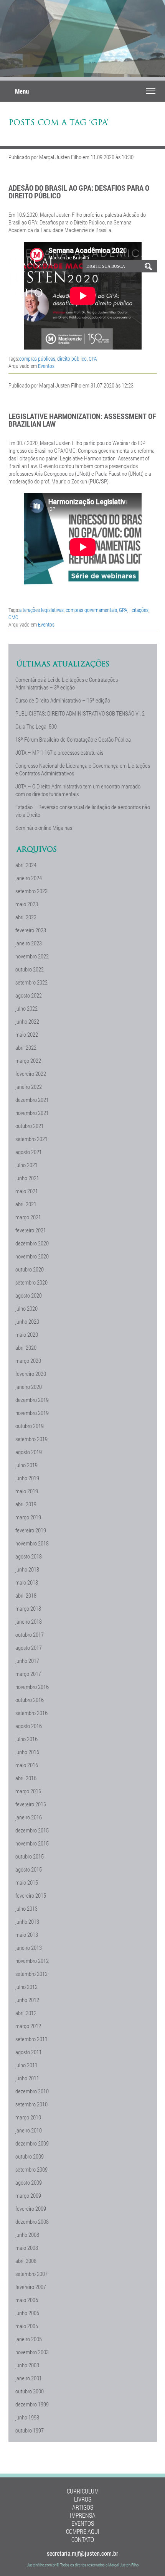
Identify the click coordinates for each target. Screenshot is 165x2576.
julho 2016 (26, 1739)
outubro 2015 (30, 1856)
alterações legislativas (41, 610)
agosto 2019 (29, 1452)
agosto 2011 (29, 2052)
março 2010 (28, 2117)
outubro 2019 (30, 1426)
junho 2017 (27, 1661)
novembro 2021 (32, 1113)
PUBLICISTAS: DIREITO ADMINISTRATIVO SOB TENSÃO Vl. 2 (80, 713)
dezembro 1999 (32, 2404)
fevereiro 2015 (31, 1895)
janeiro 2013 (29, 1948)
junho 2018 (27, 1569)
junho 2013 (27, 1921)
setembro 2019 (31, 1439)
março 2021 (28, 1217)
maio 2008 (27, 2248)
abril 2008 (26, 2261)
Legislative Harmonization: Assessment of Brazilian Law (82, 420)
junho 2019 (27, 1478)
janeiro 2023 (29, 943)
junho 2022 (27, 1021)
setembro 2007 (31, 2274)
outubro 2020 (30, 1269)
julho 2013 (26, 1908)
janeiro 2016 (29, 1817)
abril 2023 (26, 917)
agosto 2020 (29, 1295)
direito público (72, 359)
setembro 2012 (31, 1974)
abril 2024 (26, 865)
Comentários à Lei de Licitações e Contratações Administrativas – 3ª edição (67, 683)
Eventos (46, 366)
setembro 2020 (31, 1282)
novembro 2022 (32, 956)
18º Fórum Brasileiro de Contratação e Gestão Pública (73, 739)
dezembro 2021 (32, 1100)
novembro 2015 (32, 1843)
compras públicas (37, 359)
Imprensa (83, 2515)
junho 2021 (27, 1178)
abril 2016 (26, 1778)
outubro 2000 (30, 2391)
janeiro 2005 (29, 2339)
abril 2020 (26, 1347)
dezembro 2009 (32, 2143)
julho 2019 (26, 1465)
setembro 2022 (31, 982)
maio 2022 (27, 1034)
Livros (83, 2499)
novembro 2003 (32, 2352)
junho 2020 (27, 1321)
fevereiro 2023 (31, 930)
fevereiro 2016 (31, 1804)
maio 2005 (27, 2326)
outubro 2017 (30, 1634)
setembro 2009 (31, 2169)
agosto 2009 (29, 2182)
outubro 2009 (30, 2156)
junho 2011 (27, 2078)
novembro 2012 (32, 1961)
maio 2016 (27, 1765)
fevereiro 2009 (31, 2208)
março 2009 (28, 2195)
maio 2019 (27, 1491)
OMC (13, 617)
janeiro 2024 (29, 878)
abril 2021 (26, 1204)
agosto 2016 (29, 1726)
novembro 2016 (32, 1687)
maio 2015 (27, 1882)
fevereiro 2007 (31, 2287)
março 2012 (28, 2026)
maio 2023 (27, 904)
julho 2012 (26, 1987)
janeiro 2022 (29, 1087)
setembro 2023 (31, 891)
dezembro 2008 (32, 2221)
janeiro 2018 (29, 1621)
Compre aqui (83, 2531)
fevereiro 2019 (31, 1530)
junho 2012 (27, 2000)
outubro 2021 (30, 1126)
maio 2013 (27, 1934)
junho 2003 (27, 2365)
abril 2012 (26, 2013)
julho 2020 (26, 1308)
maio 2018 (27, 1582)
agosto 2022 (29, 995)
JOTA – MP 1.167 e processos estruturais (59, 752)
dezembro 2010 (32, 2091)
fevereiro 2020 (31, 1374)
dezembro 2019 (32, 1400)
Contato (83, 2539)
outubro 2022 (30, 969)
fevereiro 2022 (31, 1074)
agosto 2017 (29, 1648)
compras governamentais (91, 610)
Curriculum (83, 2491)
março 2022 (28, 1060)
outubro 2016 (30, 1700)
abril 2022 (26, 1047)
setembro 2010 (31, 2104)
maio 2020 (27, 1334)
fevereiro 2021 (31, 1230)
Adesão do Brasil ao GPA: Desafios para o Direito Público (79, 191)
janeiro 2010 (29, 2130)
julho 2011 (26, 2065)
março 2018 (28, 1608)
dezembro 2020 (32, 1243)
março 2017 (28, 1674)
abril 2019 (26, 1504)
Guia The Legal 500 (36, 726)
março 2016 (28, 1791)
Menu (22, 91)
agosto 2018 (29, 1556)
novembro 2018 (32, 1543)
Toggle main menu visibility (151, 90)
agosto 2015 (29, 1869)
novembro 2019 (32, 1413)
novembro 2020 (32, 1256)
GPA (93, 359)
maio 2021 (27, 1191)
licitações (139, 610)
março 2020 (28, 1361)
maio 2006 (27, 2300)
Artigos (83, 2507)
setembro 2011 (31, 2039)
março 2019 (28, 1517)
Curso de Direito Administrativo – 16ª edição (63, 700)
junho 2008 (27, 2235)
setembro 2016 (31, 1713)
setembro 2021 (31, 1139)
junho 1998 (27, 2417)
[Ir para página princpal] (37, 295)
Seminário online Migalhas (44, 828)
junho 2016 (27, 1752)
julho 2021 (26, 1165)
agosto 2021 (29, 1152)
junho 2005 (27, 2313)
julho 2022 (26, 1008)
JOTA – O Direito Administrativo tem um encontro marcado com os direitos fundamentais (78, 790)
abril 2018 (26, 1595)
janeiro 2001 (29, 2378)
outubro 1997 (30, 2430)
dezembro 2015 (32, 1830)
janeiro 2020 (29, 1387)
